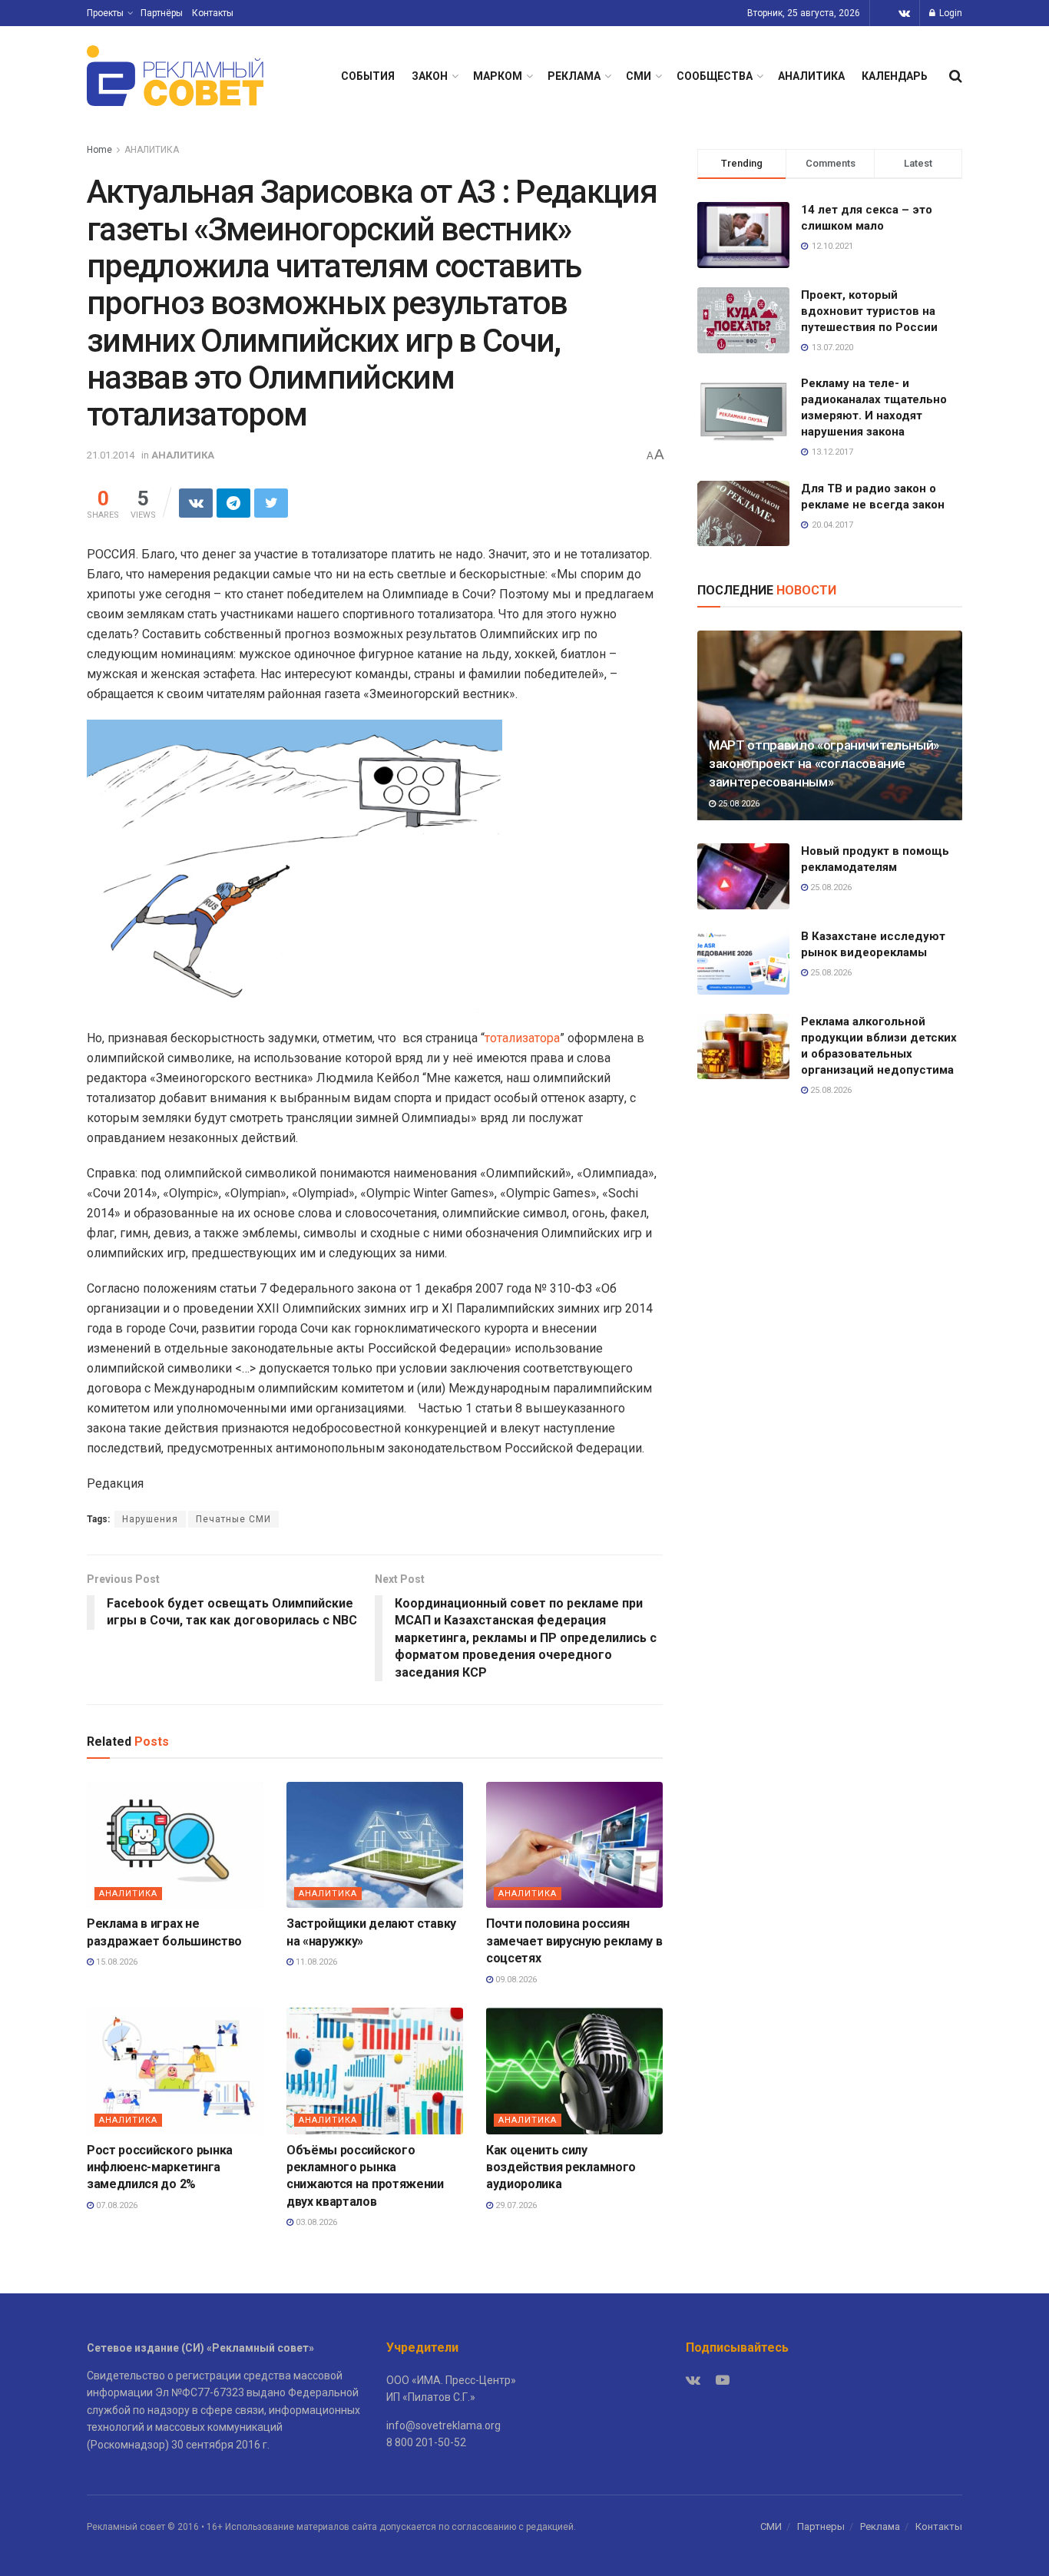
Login (950, 13)
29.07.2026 (515, 2205)
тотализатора (522, 1038)
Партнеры (821, 2526)
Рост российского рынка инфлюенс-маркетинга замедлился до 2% (160, 2167)
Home (99, 150)
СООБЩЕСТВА (715, 76)
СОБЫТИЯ (368, 76)
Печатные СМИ (233, 1519)
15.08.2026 (116, 1962)
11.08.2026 (315, 1962)
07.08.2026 (116, 2205)
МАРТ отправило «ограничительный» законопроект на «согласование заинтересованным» (824, 763)
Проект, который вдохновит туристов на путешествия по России (869, 311)
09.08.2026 (515, 1980)
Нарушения (150, 1519)
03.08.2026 (315, 2222)
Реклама (880, 2526)
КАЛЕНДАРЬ (895, 76)
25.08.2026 (738, 804)
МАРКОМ (498, 76)
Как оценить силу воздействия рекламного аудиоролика (561, 2167)
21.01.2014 (111, 455)
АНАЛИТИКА (811, 76)
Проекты (105, 13)
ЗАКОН (430, 76)
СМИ (639, 76)
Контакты (213, 13)
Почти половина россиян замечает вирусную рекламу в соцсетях (574, 1941)
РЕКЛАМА (574, 76)
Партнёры (162, 13)
